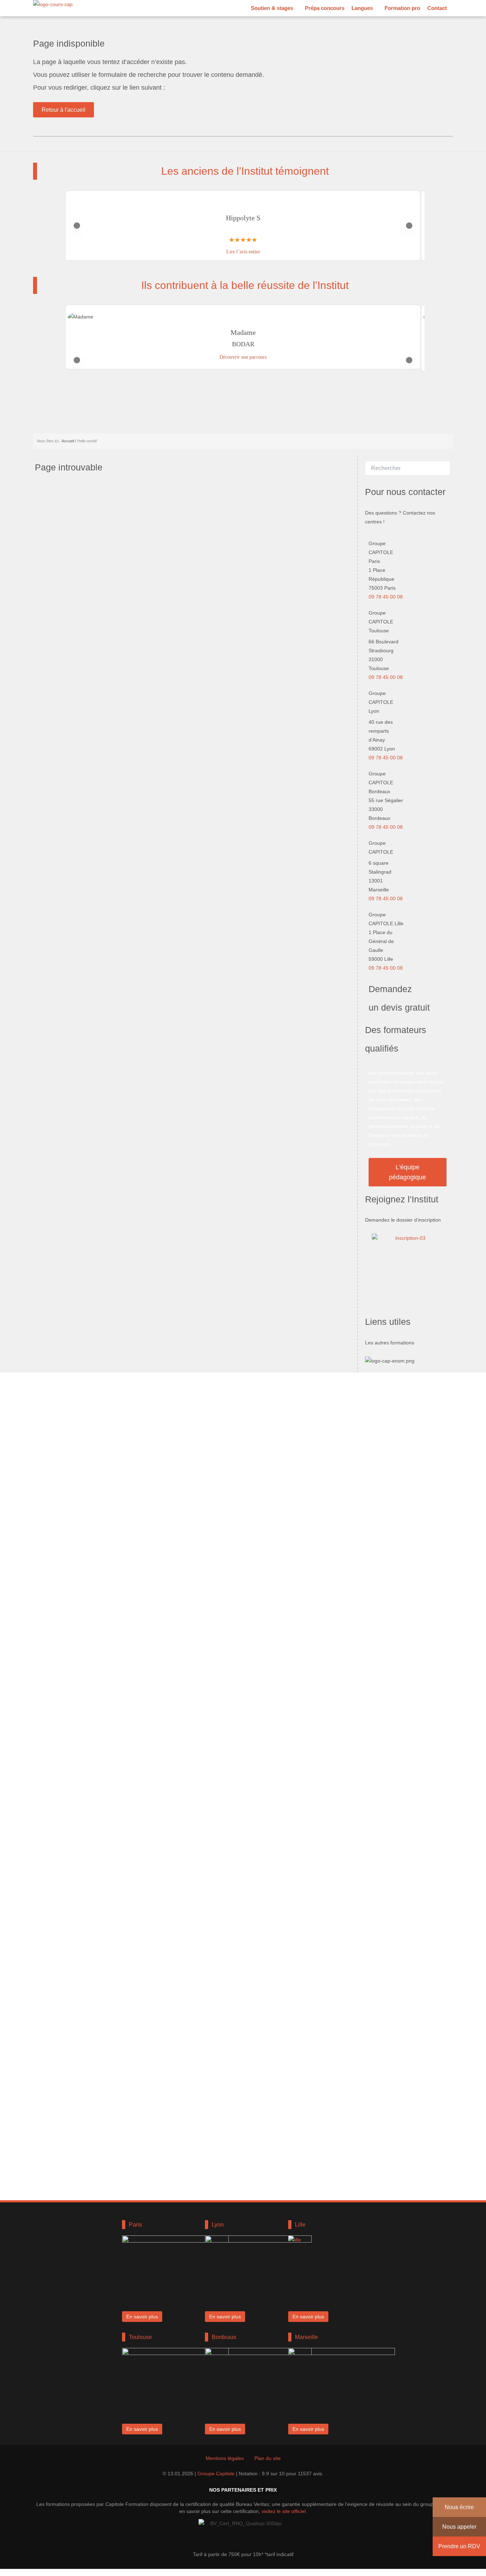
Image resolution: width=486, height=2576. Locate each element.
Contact (437, 8)
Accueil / (69, 441)
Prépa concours (325, 8)
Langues (362, 8)
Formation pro (402, 8)
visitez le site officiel (284, 2511)
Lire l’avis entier (243, 252)
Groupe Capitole (216, 2474)
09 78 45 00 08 (386, 597)
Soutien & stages (272, 8)
